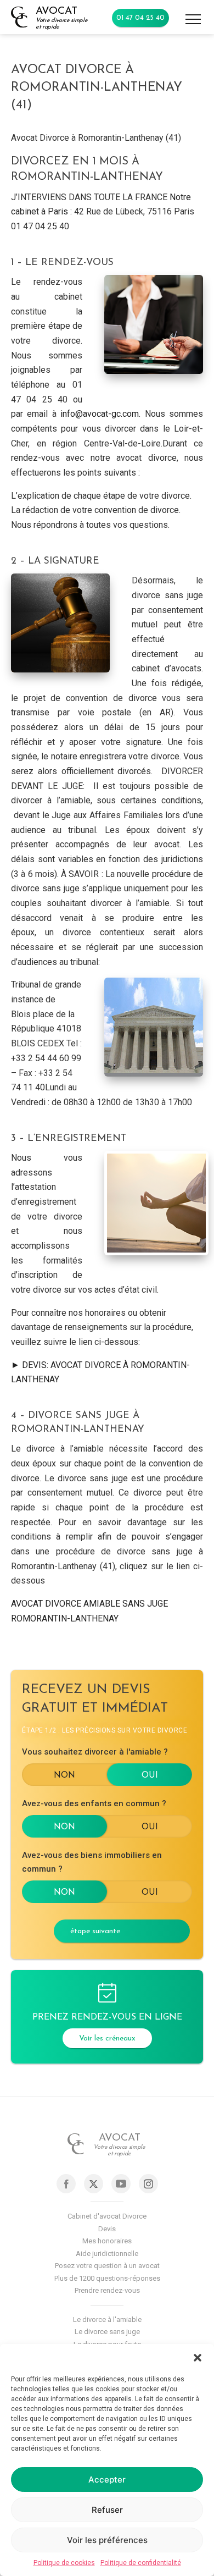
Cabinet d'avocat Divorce (107, 2216)
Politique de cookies (64, 2563)
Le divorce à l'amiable (107, 2319)
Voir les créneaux (107, 2039)
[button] (198, 2358)
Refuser (107, 2510)
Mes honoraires (107, 2241)
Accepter (107, 2480)
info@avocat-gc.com (100, 414)
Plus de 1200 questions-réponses (107, 2278)
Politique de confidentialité (141, 2563)
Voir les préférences (107, 2540)
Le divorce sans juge (107, 2332)
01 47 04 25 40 (140, 18)
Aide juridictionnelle (107, 2254)
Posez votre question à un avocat (107, 2266)
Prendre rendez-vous (107, 2290)
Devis (107, 2229)
